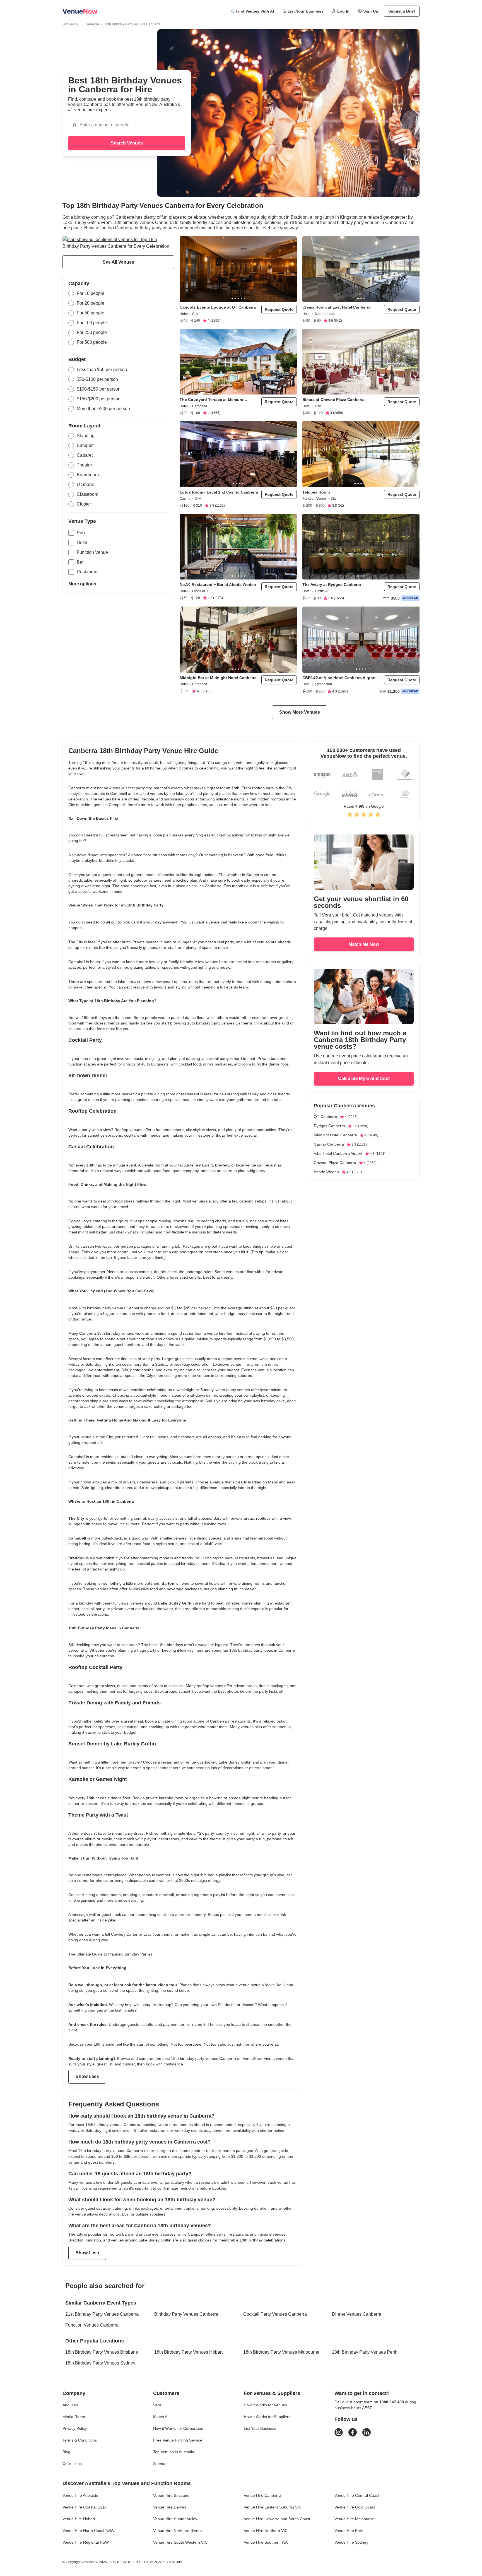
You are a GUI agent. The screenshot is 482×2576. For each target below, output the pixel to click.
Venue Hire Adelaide (80, 2495)
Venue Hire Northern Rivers (177, 2531)
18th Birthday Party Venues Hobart (188, 2352)
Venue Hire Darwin (170, 2507)
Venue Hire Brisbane (171, 2495)
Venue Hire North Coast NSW (88, 2531)
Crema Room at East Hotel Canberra (336, 307)
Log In (343, 11)
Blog (66, 2452)
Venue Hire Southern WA (266, 2542)
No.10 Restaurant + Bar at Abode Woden (218, 585)
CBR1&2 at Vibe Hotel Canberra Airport (339, 678)
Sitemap (160, 2464)
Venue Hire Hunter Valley (175, 2519)
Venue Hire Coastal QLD (84, 2507)
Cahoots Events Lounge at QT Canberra (218, 307)
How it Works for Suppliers (267, 2417)
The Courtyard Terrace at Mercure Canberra (211, 400)
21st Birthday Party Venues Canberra (102, 2314)
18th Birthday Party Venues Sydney (100, 2363)
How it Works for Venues (265, 2405)
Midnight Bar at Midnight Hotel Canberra (218, 678)
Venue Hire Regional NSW (86, 2542)
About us (70, 2405)
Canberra (92, 24)
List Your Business (306, 11)
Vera (157, 2405)
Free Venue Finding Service (178, 2440)
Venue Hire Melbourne (354, 2519)
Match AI (161, 2417)
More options (82, 584)
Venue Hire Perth (350, 2531)
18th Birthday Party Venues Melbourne (281, 2352)
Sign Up (371, 11)
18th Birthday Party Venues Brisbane (102, 2352)
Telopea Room (316, 492)
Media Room (74, 2417)
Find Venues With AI (255, 11)
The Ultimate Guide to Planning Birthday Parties (110, 1954)
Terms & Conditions (80, 2440)
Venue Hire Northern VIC (266, 2531)
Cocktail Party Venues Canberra (275, 2314)
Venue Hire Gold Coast (355, 2507)
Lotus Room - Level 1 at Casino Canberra (219, 492)
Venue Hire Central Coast (357, 2495)
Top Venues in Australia (174, 2452)
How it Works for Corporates (178, 2428)
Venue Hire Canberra (262, 2495)
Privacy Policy (75, 2428)
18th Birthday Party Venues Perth (365, 2352)
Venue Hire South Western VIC (180, 2542)
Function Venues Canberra (92, 2325)
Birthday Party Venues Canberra (186, 2314)
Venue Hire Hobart (79, 2519)
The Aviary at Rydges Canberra (332, 585)
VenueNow (71, 24)
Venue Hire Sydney (351, 2542)
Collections (72, 2464)
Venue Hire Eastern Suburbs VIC (273, 2507)
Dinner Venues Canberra (357, 2314)
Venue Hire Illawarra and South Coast (277, 2519)
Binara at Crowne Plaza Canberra (333, 400)
